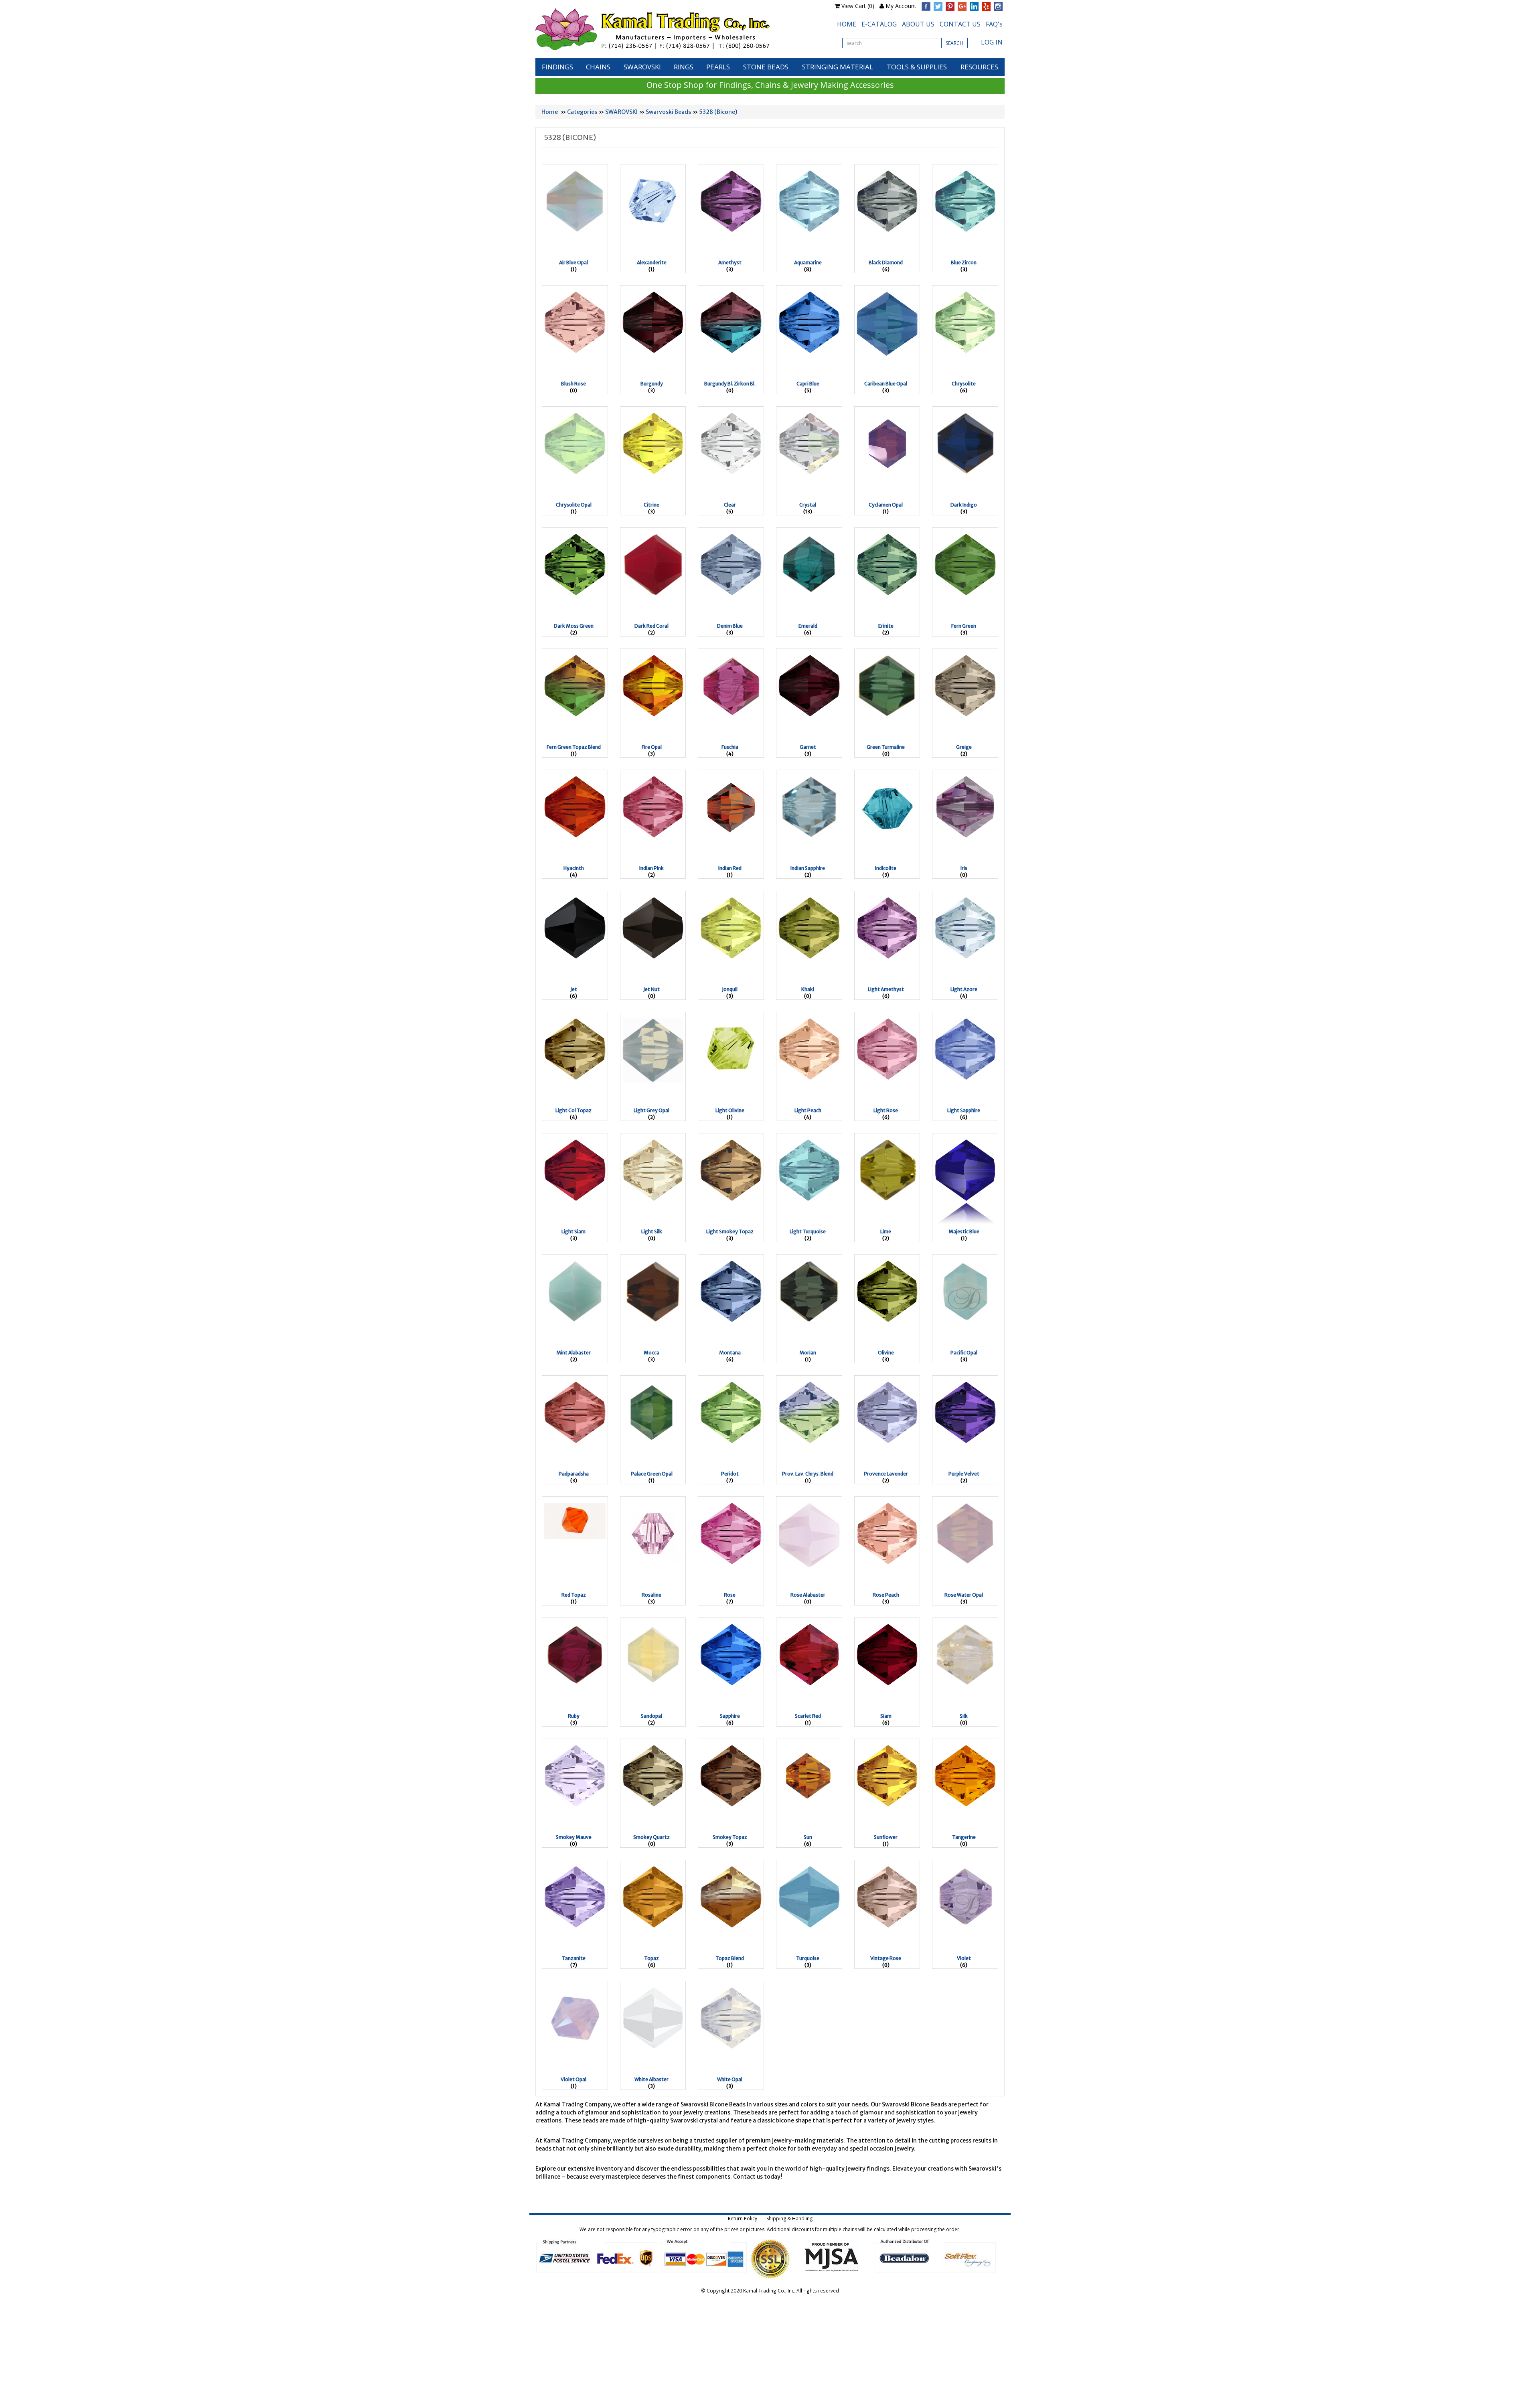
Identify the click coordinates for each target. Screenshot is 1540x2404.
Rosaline (651, 1595)
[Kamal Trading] (669, 29)
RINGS (684, 67)
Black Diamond (886, 262)
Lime (886, 1231)
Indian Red (730, 868)
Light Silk (652, 1231)
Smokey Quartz (651, 1837)
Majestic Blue (964, 1231)
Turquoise (808, 1958)
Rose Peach (886, 1595)
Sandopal (651, 1716)
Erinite (886, 626)
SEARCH (954, 43)
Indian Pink (651, 868)
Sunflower (886, 1837)
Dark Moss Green (574, 626)
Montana (730, 1353)
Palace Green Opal (652, 1474)
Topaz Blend (730, 1958)
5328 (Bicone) (718, 112)
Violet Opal (573, 2079)
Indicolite (886, 868)
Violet (964, 1958)
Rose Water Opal (964, 1595)
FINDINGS (557, 67)
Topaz (651, 1958)
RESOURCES (979, 67)
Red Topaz (574, 1595)
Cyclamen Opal (886, 505)
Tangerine (964, 1837)
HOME (847, 24)
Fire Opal (652, 747)
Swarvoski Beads (668, 112)
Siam (886, 1716)
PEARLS (718, 67)
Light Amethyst (886, 989)
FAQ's (994, 24)
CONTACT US (960, 24)
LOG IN (992, 42)
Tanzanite (574, 1958)
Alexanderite (652, 262)
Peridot (730, 1474)
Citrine (651, 505)
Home (550, 112)
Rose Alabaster (808, 1595)
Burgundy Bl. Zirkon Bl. (730, 384)
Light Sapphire (964, 1110)
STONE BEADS (766, 67)
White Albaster (651, 2079)
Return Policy (743, 2219)
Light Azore (964, 989)
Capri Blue (808, 384)
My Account (901, 6)
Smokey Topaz (730, 1837)
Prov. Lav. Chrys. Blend (808, 1474)
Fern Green (964, 626)
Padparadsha (574, 1474)
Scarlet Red (808, 1716)
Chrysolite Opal (574, 505)
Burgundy (652, 384)
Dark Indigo (964, 505)
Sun (808, 1837)
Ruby (574, 1716)
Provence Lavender (886, 1474)
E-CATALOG (879, 24)
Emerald (808, 626)
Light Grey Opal (651, 1110)
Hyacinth (574, 868)
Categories (582, 112)
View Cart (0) (858, 6)
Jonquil (730, 989)
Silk (964, 1716)
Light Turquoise (808, 1231)
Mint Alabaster (573, 1353)
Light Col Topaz (573, 1110)
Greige (964, 747)
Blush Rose (573, 384)
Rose (730, 1595)
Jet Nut (651, 989)
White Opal (730, 2079)
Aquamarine (808, 262)
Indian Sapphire (808, 868)
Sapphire (730, 1716)
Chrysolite (964, 384)
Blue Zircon (964, 262)
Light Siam (573, 1231)
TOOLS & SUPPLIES (917, 67)
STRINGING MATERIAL (838, 67)
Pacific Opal (964, 1353)
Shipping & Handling (789, 2219)
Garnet (808, 747)
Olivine (886, 1353)
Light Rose (886, 1110)
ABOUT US (918, 24)
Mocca (651, 1353)
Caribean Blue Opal (886, 384)
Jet (574, 989)
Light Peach (808, 1110)
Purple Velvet (964, 1474)
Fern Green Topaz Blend (574, 747)
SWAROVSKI (642, 67)
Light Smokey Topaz (730, 1231)
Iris (964, 868)
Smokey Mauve (574, 1837)
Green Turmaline (886, 747)
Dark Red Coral (651, 626)
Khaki (808, 989)
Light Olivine (730, 1110)
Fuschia (730, 747)
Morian (808, 1353)
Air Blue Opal (573, 262)
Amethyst (730, 262)
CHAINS (598, 67)
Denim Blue (730, 626)
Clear (730, 505)
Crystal (808, 505)
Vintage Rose (886, 1958)
